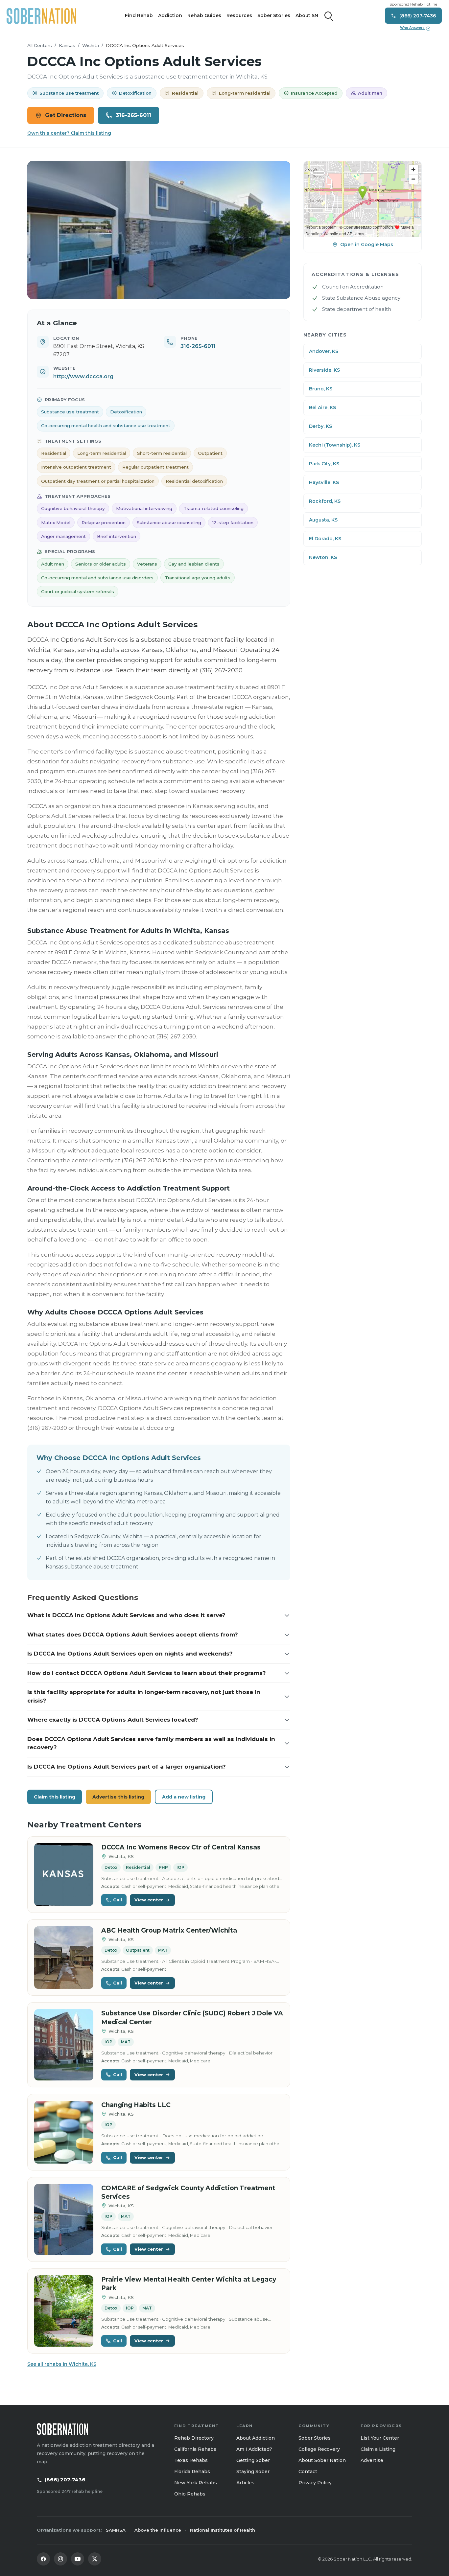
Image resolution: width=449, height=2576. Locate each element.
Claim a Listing (378, 2449)
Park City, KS (324, 464)
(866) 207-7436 (65, 2480)
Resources (239, 15)
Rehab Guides (204, 15)
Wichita (91, 45)
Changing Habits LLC (136, 2105)
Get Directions (66, 115)
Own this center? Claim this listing (69, 133)
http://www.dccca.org (83, 376)
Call (118, 1900)
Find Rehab (139, 15)
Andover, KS (324, 351)
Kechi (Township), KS (335, 445)
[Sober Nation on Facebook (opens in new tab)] (43, 2559)
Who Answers (414, 28)
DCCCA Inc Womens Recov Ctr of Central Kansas (181, 1847)
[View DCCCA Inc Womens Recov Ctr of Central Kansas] (64, 1875)
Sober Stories (274, 15)
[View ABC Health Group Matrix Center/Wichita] (64, 1958)
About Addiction (256, 2438)
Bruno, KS (321, 389)
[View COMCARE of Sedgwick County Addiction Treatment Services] (64, 2220)
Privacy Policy (315, 2483)
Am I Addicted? (254, 2449)
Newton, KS (323, 557)
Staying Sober (253, 2472)
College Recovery (319, 2449)
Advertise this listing (118, 1797)
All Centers (40, 45)
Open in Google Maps (367, 244)
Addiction (170, 15)
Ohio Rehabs (190, 2494)
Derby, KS (320, 426)
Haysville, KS (324, 482)
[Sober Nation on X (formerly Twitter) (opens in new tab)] (95, 2559)
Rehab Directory (194, 2438)
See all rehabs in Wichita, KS (62, 2364)
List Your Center (380, 2438)
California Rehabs (195, 2449)
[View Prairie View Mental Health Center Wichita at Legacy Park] (64, 2311)
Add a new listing (184, 1797)
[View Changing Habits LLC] (64, 2132)
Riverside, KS (324, 370)
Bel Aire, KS (322, 407)
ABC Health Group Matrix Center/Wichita (169, 1930)
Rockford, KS (325, 501)
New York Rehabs (196, 2483)
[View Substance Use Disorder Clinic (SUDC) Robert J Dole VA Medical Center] (64, 2045)
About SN (307, 15)
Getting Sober (253, 2460)
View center (149, 1900)
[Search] (329, 16)
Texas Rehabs (191, 2460)
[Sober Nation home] (41, 16)
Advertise (372, 2460)
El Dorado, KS (325, 539)
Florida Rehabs (192, 2472)
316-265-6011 (133, 115)
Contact (308, 2472)
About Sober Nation (322, 2460)
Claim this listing (55, 1797)
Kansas (67, 45)
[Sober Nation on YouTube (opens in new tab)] (78, 2559)
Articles (245, 2483)
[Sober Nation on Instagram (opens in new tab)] (60, 2559)
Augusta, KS (323, 520)
